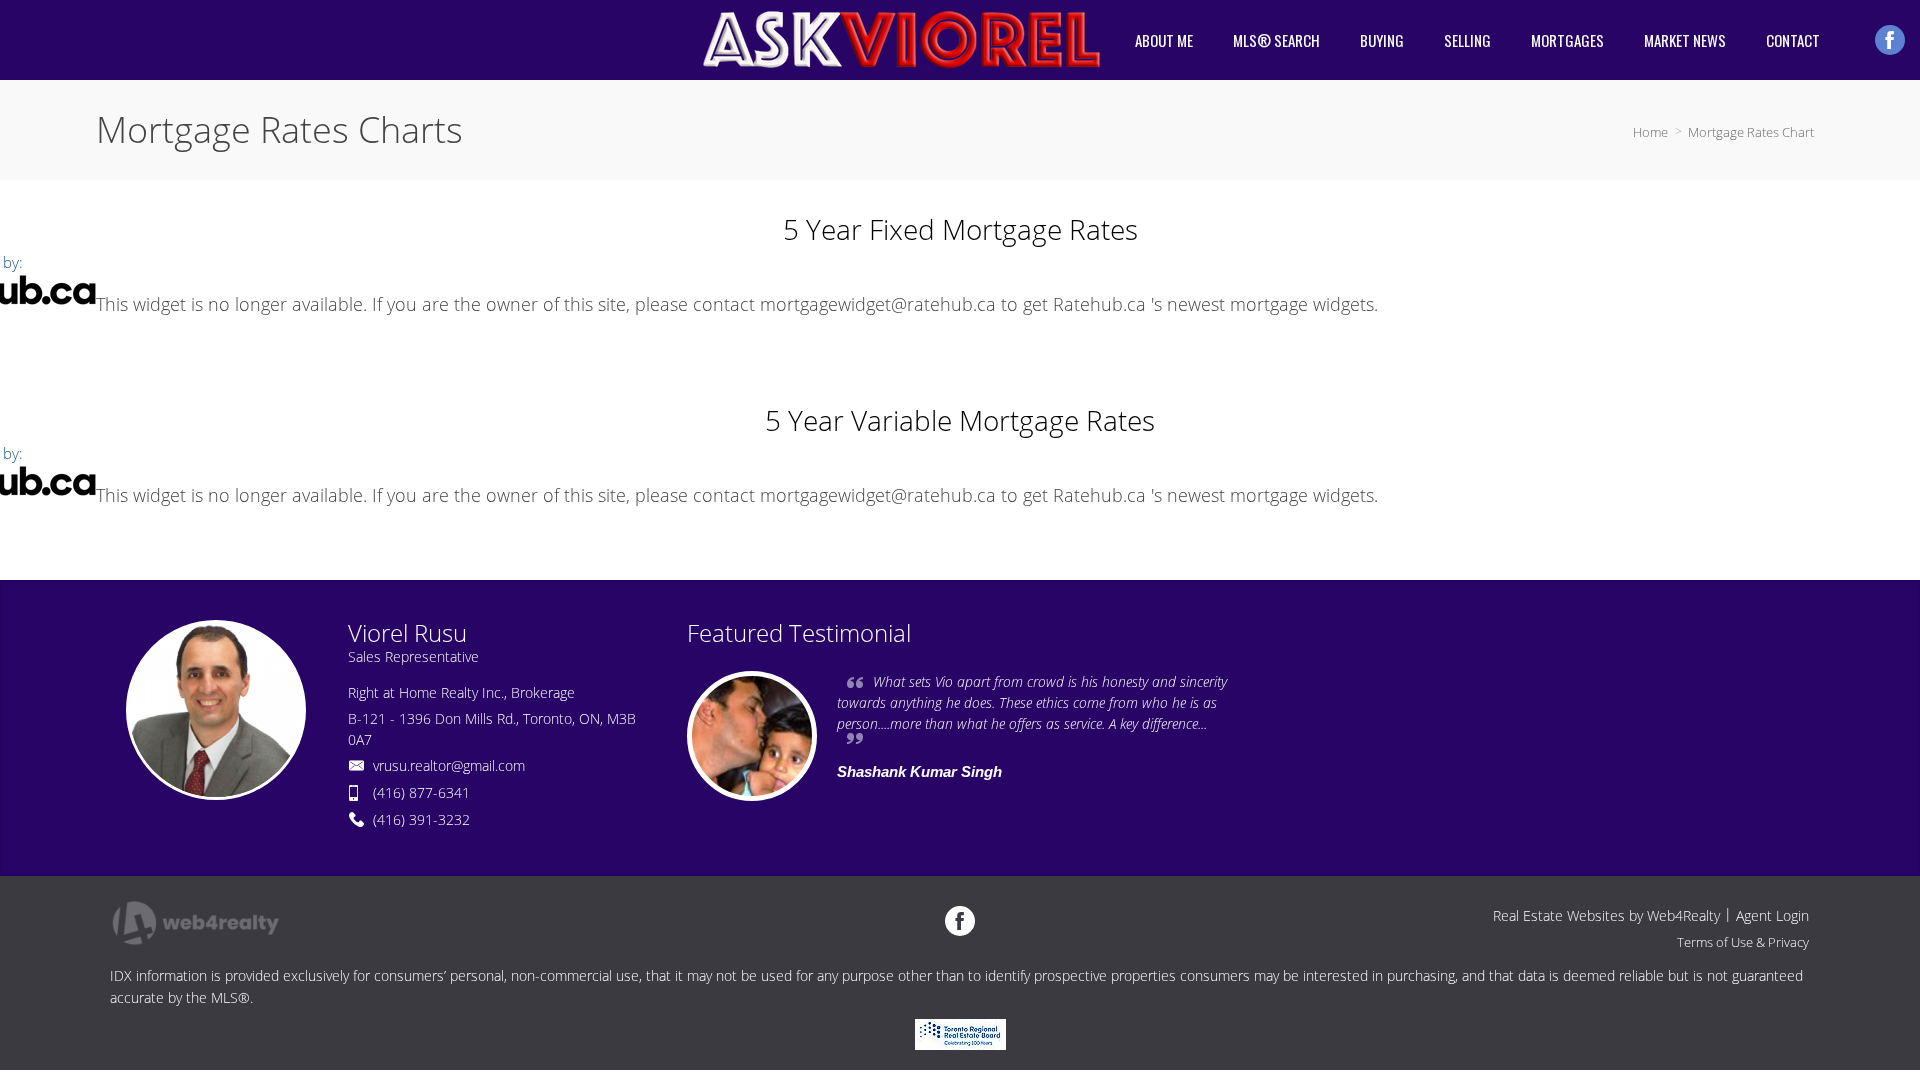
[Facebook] (1890, 40)
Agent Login (1772, 915)
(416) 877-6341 (421, 792)
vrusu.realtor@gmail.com (449, 765)
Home (1650, 132)
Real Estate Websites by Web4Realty (1606, 915)
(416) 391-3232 (421, 819)
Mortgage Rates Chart (1751, 132)
